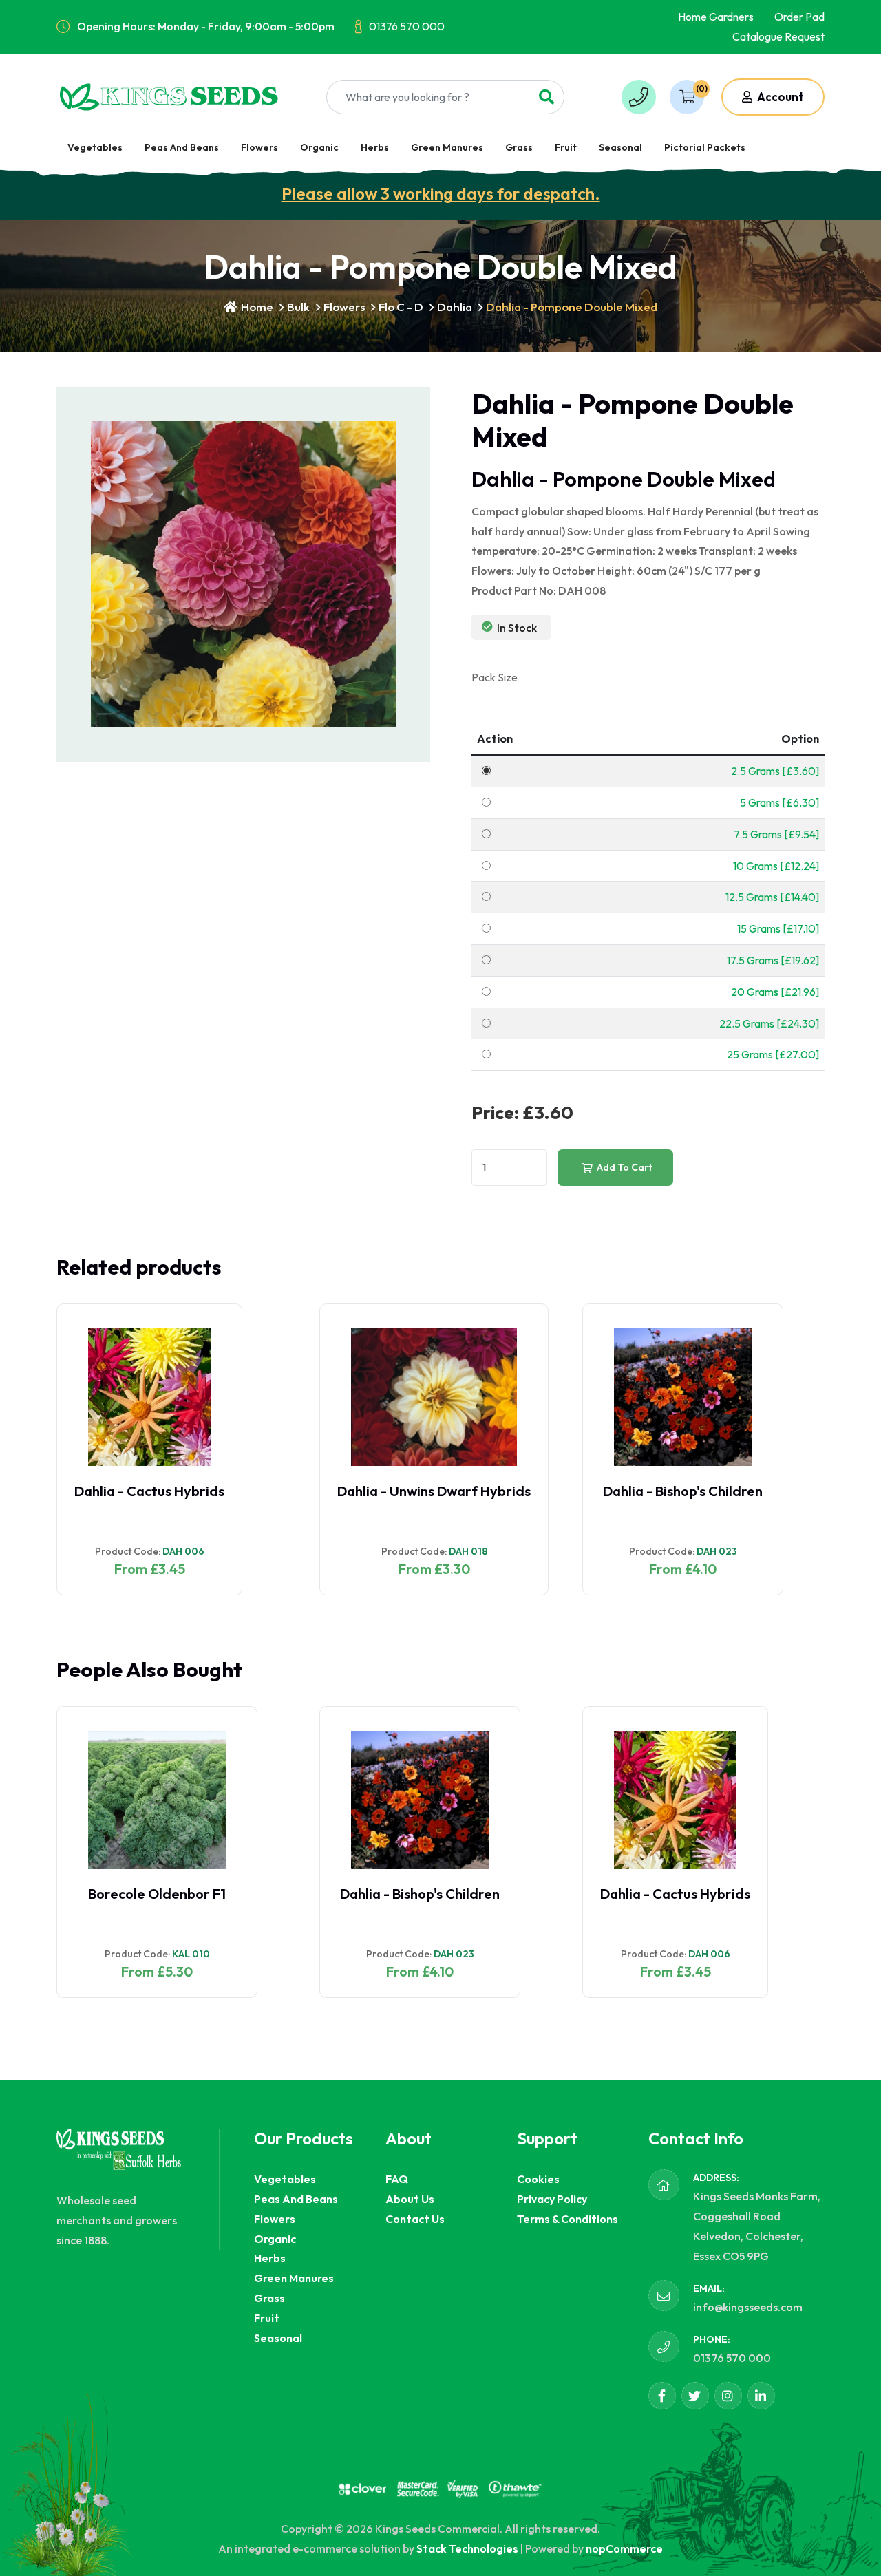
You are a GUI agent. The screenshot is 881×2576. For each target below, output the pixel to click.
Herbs (375, 147)
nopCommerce (624, 2548)
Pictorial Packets (705, 147)
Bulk (298, 307)
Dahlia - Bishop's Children (420, 1491)
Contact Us (415, 2219)
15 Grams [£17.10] (778, 928)
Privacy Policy (552, 2199)
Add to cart (624, 1167)
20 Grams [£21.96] (775, 992)
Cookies (538, 2179)
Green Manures (447, 147)
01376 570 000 (407, 26)
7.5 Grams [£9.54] (776, 834)
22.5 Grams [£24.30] (769, 1023)
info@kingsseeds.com (748, 2307)
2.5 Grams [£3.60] (775, 771)
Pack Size (495, 677)
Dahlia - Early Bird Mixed (678, 1491)
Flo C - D (401, 307)
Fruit (566, 147)
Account (779, 97)
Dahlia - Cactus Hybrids (412, 1894)
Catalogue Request (778, 36)
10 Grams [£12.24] (776, 866)
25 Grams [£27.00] (773, 1054)
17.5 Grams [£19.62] (773, 960)
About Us (410, 2199)
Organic (319, 147)
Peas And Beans (182, 147)
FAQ (397, 2179)
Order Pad (799, 17)
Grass (519, 147)
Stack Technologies (467, 2548)
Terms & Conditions (567, 2219)
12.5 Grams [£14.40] (772, 897)
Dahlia (455, 307)
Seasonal (620, 147)
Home (256, 307)
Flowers (259, 147)
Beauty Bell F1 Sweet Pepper (697, 1894)
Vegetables (95, 147)
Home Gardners (716, 17)
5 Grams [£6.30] (779, 802)
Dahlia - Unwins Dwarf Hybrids (171, 1491)
